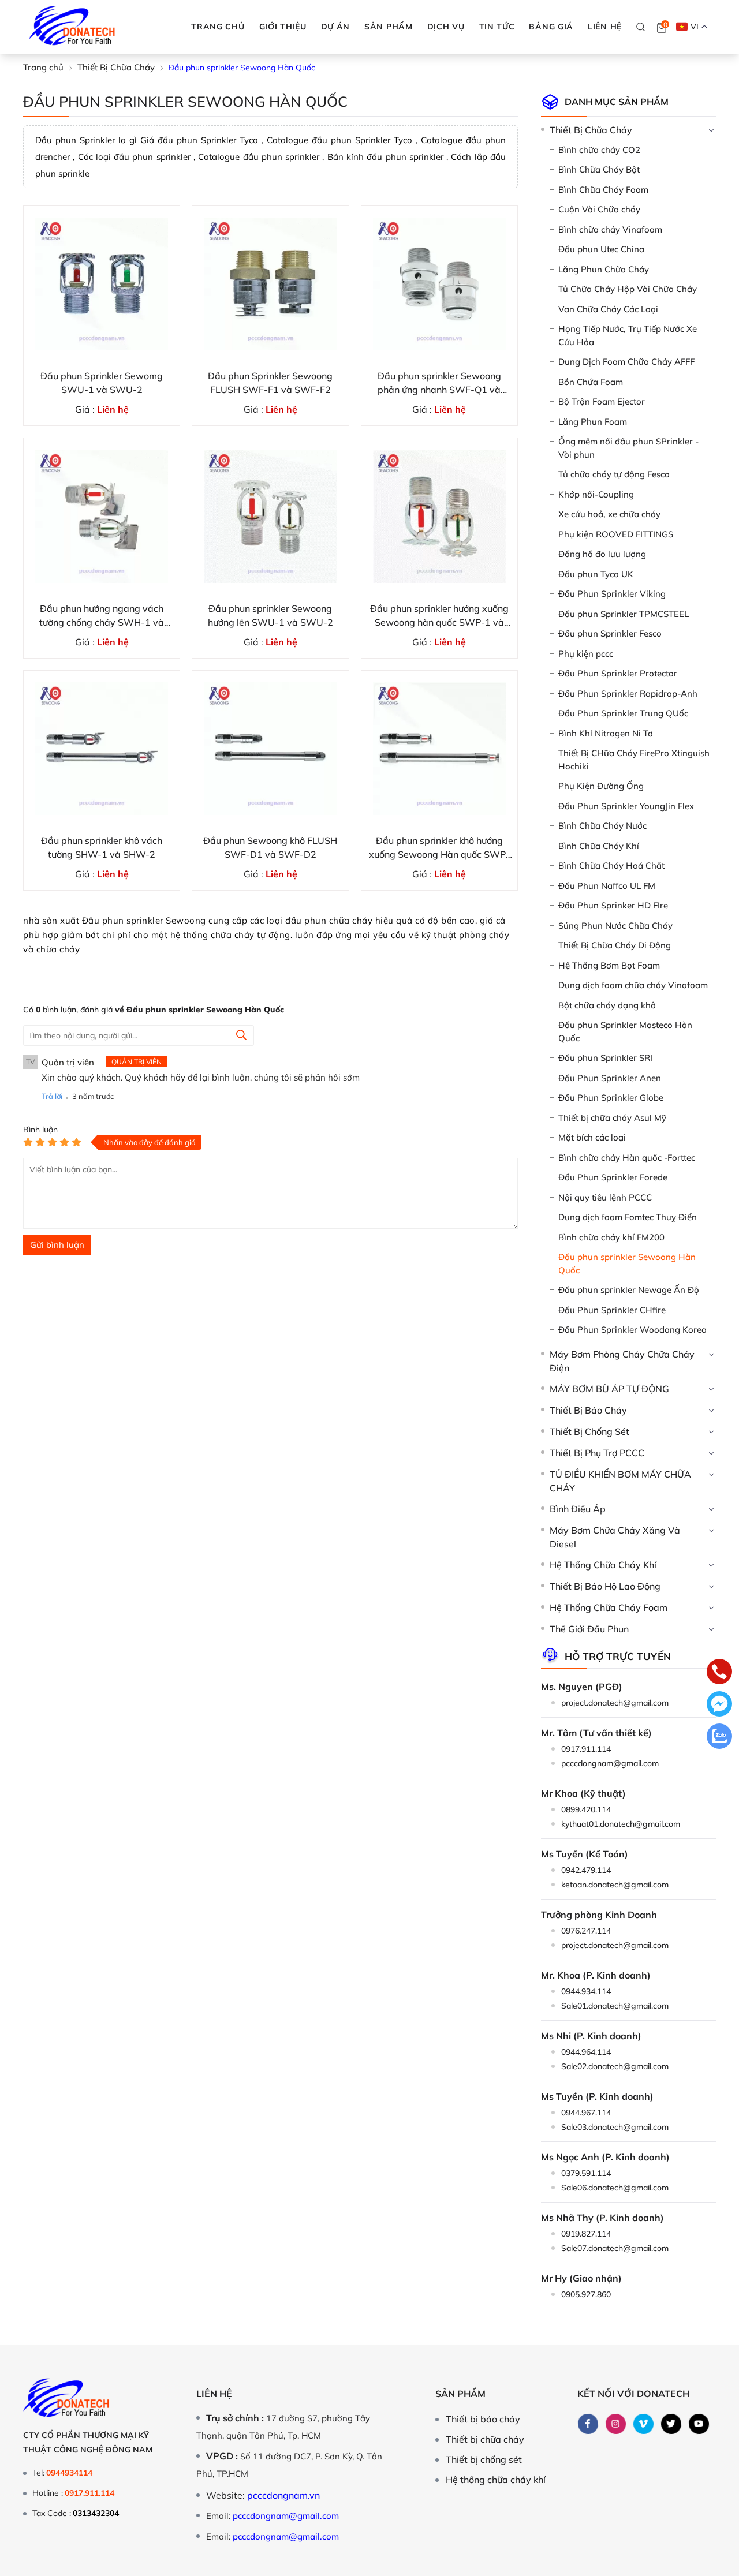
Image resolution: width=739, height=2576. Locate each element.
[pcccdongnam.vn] (72, 27)
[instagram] (615, 2424)
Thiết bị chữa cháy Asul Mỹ (612, 1118)
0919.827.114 (586, 2234)
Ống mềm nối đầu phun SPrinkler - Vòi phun (628, 448)
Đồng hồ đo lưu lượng (602, 554)
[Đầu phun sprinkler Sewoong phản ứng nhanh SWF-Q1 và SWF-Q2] (439, 284)
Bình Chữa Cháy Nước (602, 826)
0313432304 (96, 2513)
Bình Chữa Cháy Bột (599, 169)
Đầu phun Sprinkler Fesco (610, 633)
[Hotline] (719, 1673)
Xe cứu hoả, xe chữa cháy (609, 514)
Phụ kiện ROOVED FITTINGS (616, 534)
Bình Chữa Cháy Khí (599, 846)
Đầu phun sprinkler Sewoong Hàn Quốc (627, 1263)
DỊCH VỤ (446, 27)
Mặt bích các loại (592, 1137)
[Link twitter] (671, 2424)
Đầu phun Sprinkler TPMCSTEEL (624, 614)
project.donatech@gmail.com (615, 1703)
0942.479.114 (586, 1870)
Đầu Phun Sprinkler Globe (611, 1098)
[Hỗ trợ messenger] (719, 1705)
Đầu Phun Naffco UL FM (607, 886)
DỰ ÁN (336, 27)
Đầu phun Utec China (601, 249)
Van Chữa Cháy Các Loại (608, 309)
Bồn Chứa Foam (591, 382)
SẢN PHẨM (389, 27)
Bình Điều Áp (578, 1509)
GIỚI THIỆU (283, 27)
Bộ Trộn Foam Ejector (602, 401)
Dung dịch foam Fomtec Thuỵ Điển (628, 1217)
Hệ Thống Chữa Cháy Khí (603, 1565)
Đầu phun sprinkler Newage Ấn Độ (629, 1290)
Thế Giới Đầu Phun (589, 1629)
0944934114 (69, 2473)
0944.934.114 (586, 1991)
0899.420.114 (586, 1809)
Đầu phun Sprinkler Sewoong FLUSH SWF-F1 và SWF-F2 (270, 383)
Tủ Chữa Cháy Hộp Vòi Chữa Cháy (628, 289)
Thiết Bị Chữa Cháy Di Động (615, 945)
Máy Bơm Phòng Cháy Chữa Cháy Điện (622, 1361)
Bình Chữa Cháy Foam (603, 190)
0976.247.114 (586, 1931)
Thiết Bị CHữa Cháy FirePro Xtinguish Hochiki (634, 760)
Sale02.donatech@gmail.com (615, 2066)
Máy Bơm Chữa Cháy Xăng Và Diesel (615, 1537)
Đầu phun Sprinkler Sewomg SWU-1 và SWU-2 (102, 383)
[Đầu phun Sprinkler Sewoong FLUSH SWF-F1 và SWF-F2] (270, 284)
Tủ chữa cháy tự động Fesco (614, 474)
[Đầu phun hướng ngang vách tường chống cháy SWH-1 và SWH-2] (102, 516)
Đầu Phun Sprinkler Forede (613, 1177)
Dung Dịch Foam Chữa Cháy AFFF (626, 362)
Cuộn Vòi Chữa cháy (599, 209)
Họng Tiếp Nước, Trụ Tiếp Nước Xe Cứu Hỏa (628, 335)
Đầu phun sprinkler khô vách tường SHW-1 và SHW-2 (102, 847)
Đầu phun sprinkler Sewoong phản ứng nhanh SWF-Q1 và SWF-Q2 (439, 383)
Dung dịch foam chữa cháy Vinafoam (633, 985)
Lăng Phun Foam (593, 422)
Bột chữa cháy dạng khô (607, 1005)
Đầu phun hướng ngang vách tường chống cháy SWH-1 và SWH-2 (102, 616)
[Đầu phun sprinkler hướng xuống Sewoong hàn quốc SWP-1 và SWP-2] (439, 516)
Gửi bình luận (57, 1245)
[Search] (641, 27)
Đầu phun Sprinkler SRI (605, 1058)
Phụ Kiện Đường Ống (601, 786)
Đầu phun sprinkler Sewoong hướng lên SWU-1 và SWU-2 (270, 615)
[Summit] (241, 1036)
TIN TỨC (497, 27)
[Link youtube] (699, 2424)
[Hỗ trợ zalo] (719, 1737)
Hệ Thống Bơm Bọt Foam (609, 965)
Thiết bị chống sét (484, 2459)
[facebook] (588, 2424)
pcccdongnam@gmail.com (610, 1763)
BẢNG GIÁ (551, 27)
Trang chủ (218, 27)
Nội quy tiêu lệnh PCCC (605, 1197)
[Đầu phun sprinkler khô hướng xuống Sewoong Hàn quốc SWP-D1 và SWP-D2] (439, 749)
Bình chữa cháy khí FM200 (611, 1237)
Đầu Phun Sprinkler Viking (612, 594)
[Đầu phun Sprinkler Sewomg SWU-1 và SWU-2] (102, 284)
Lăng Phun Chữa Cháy (604, 269)
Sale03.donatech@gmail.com (615, 2127)
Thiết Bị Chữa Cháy (591, 130)
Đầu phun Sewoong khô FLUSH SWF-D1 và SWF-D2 (270, 847)
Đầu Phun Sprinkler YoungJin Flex (626, 806)
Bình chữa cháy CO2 (599, 150)
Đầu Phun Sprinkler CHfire (612, 1310)
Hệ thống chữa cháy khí (496, 2480)
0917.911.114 (586, 1749)
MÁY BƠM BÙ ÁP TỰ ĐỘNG (609, 1389)
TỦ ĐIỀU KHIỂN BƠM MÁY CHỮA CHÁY (620, 1481)
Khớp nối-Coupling (596, 494)
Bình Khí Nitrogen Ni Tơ (606, 733)
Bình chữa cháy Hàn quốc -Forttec (627, 1158)
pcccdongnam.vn (283, 2495)
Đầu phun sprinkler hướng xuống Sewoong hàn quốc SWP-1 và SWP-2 (439, 616)
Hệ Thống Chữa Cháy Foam (609, 1607)
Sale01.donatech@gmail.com (615, 2006)
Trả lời (52, 1096)
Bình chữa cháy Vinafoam (610, 229)
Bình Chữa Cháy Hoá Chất (611, 865)
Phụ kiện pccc (586, 654)
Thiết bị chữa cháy (485, 2439)
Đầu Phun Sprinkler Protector (618, 673)
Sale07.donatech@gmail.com (615, 2248)
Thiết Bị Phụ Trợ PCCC (597, 1453)
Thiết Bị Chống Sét (589, 1431)
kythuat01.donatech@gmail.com (621, 1824)
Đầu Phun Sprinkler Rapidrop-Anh (628, 693)
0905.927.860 (586, 2294)
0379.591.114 (586, 2173)
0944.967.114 (586, 2113)
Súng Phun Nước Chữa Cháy (615, 926)
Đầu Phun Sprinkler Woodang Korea (632, 1330)
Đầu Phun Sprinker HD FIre (613, 905)
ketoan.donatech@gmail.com (615, 1885)
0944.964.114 (586, 2052)
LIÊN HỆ (605, 27)
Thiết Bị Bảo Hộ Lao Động (605, 1586)
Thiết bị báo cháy (483, 2419)
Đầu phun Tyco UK (596, 574)
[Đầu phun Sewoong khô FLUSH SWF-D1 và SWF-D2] (270, 749)
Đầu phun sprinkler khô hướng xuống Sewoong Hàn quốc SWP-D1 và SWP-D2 (439, 848)
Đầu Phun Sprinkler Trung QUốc (623, 713)
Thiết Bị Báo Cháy (588, 1410)
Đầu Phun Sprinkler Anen (610, 1078)
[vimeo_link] (643, 2424)
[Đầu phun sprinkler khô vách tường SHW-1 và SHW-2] (102, 749)
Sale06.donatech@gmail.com (615, 2188)
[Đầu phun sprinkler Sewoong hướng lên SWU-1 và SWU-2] (270, 516)
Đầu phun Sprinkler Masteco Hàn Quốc (625, 1031)
